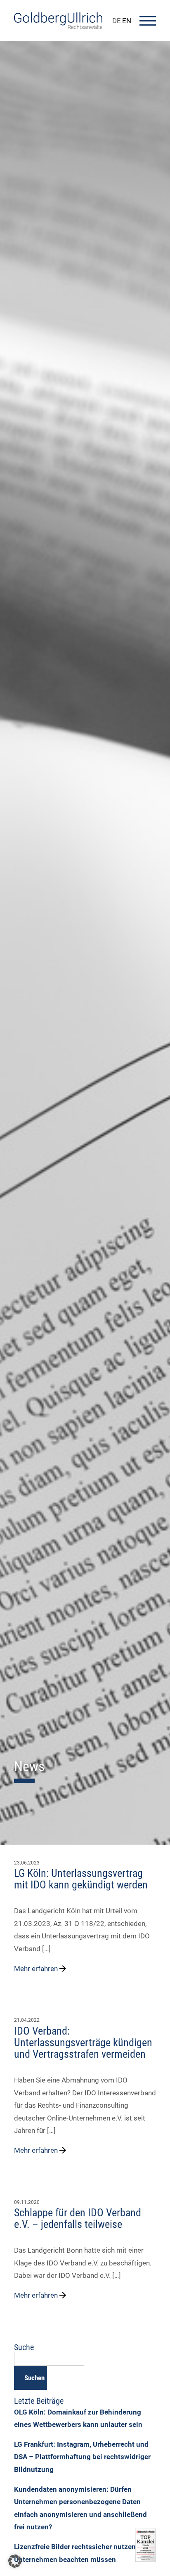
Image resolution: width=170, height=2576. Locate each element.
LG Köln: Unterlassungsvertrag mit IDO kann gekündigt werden (81, 1879)
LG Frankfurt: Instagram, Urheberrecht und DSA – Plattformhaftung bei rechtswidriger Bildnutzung (82, 2457)
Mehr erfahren (36, 1969)
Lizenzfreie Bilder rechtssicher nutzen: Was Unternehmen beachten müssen (84, 2553)
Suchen (34, 2378)
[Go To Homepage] (58, 26)
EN (127, 21)
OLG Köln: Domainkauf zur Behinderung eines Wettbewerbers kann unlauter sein (78, 2418)
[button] (15, 2561)
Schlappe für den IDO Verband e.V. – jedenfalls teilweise (78, 2218)
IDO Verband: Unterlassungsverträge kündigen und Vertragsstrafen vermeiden (83, 2042)
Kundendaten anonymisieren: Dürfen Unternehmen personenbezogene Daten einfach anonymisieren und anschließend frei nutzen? (80, 2508)
